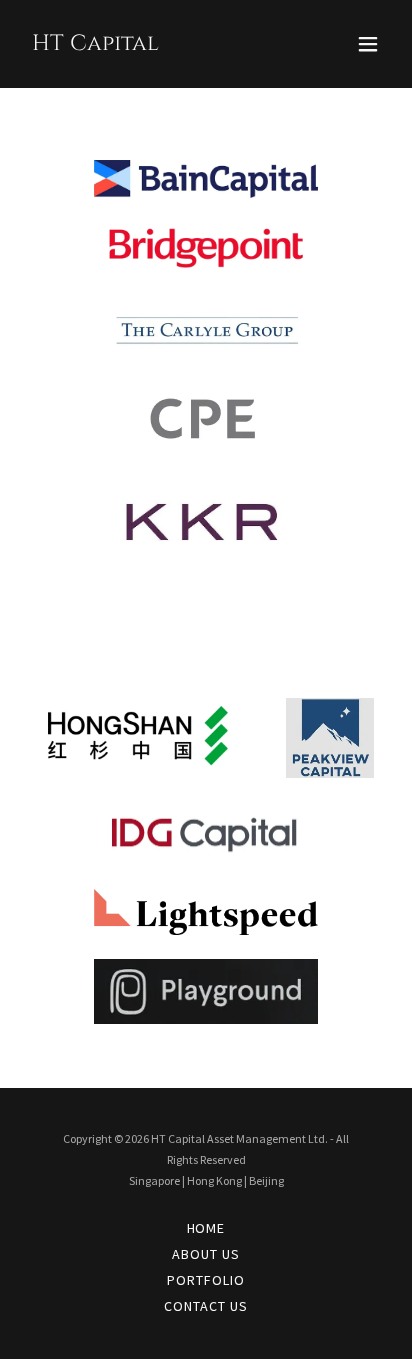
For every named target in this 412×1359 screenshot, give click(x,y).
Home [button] (206, 1228)
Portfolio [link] (206, 1280)
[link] (95, 44)
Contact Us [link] (206, 1306)
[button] (368, 44)
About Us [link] (206, 1254)
